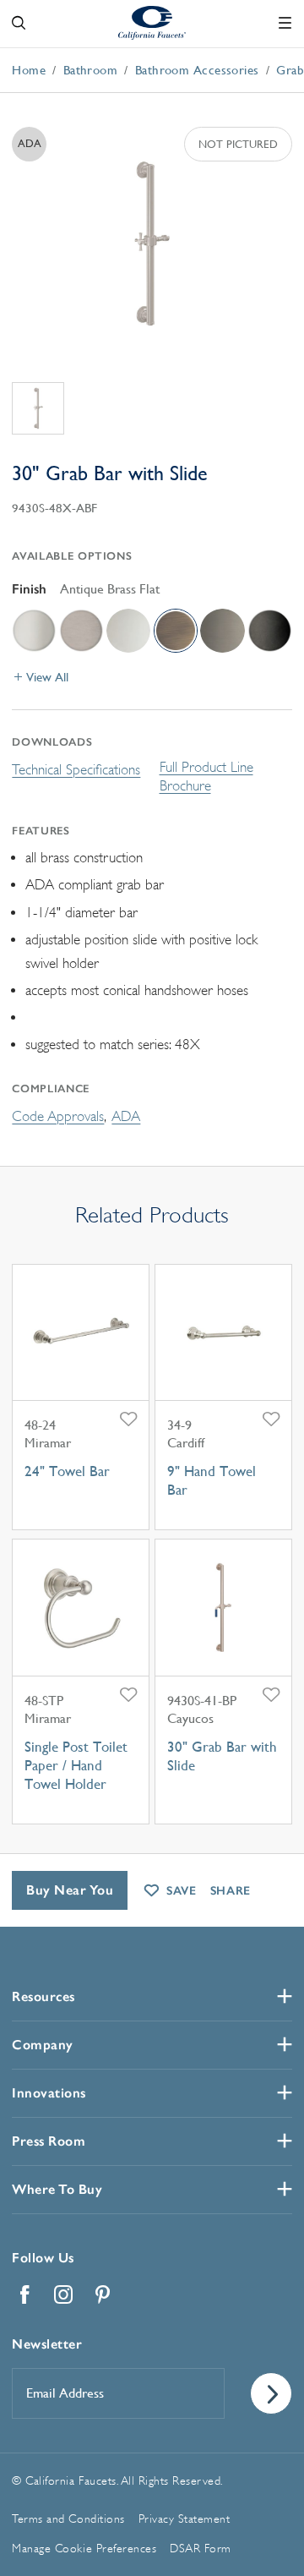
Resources (43, 1996)
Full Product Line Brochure (206, 777)
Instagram (63, 2294)
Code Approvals (58, 1116)
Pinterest (102, 2294)
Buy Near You (70, 1890)
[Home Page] (152, 22)
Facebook (24, 2294)
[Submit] (271, 2393)
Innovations (49, 2093)
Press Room (49, 2141)
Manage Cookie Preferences (84, 2548)
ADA (126, 1116)
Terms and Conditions (68, 2519)
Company (43, 2045)
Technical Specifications (76, 770)
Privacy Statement (185, 2519)
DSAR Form (201, 2548)
